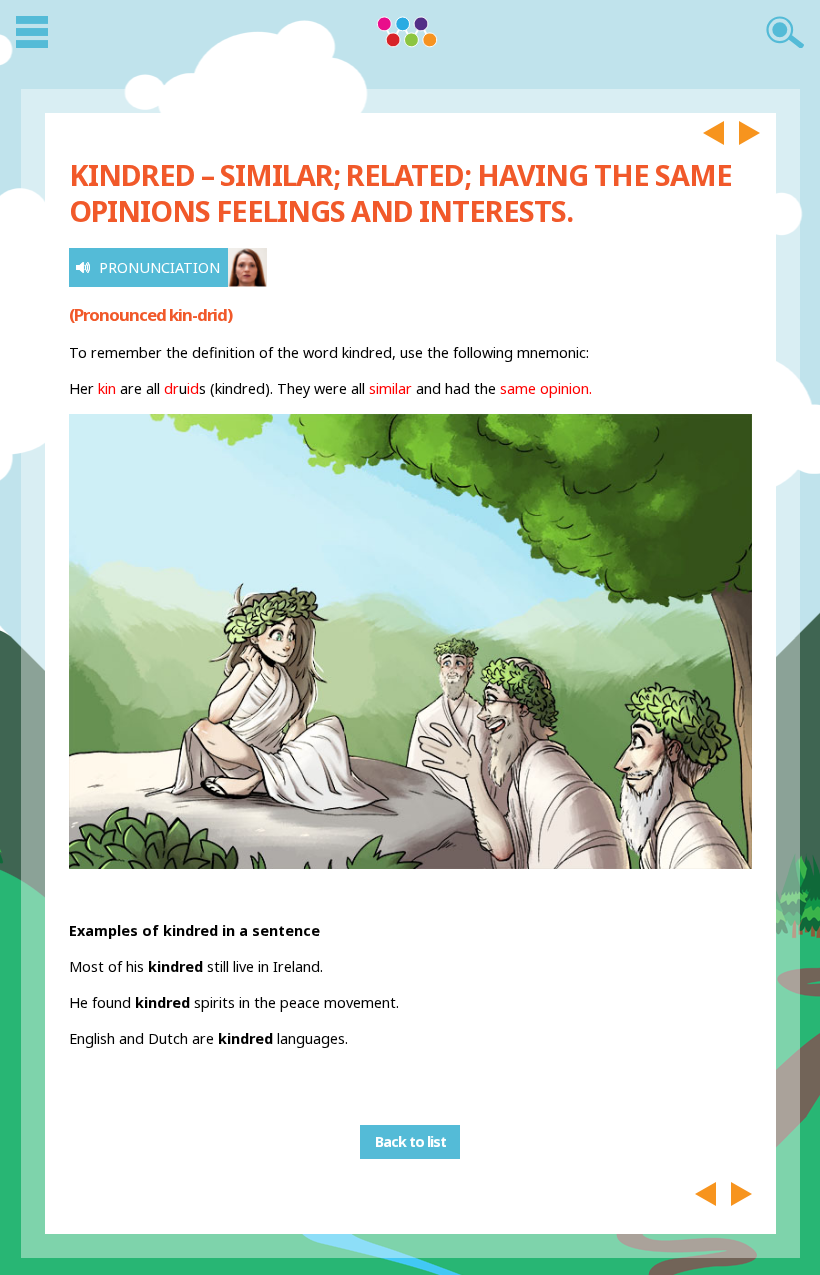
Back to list (410, 1142)
